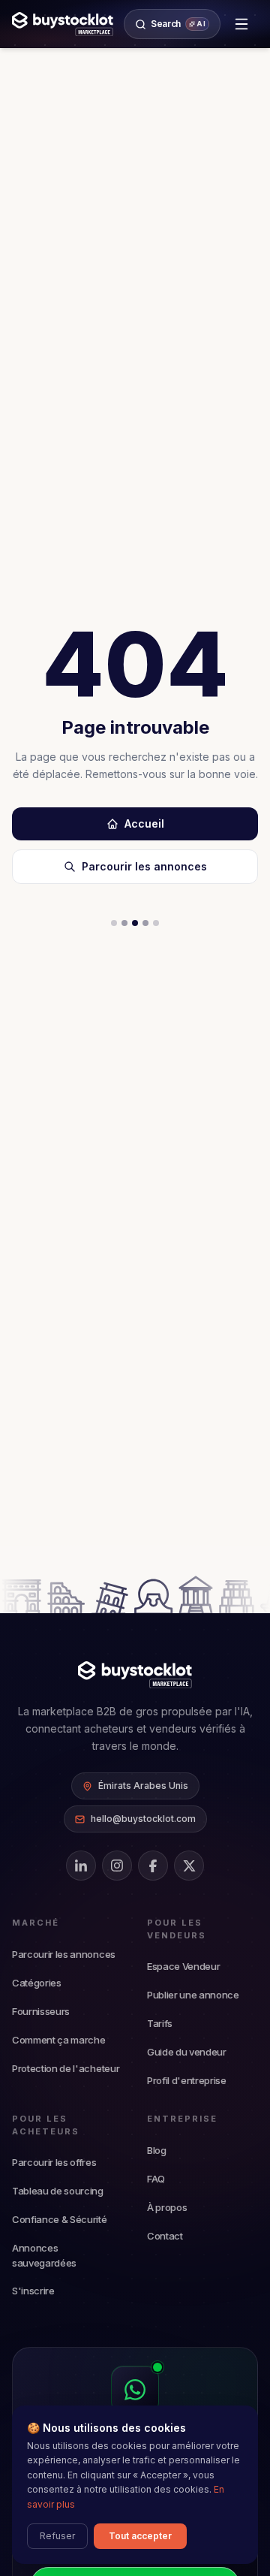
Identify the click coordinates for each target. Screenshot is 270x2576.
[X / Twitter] (189, 1866)
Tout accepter (140, 2536)
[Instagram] (117, 1866)
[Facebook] (153, 1866)
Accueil (144, 823)
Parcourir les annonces (144, 866)
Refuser (57, 2536)
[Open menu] (241, 24)
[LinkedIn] (81, 1866)
